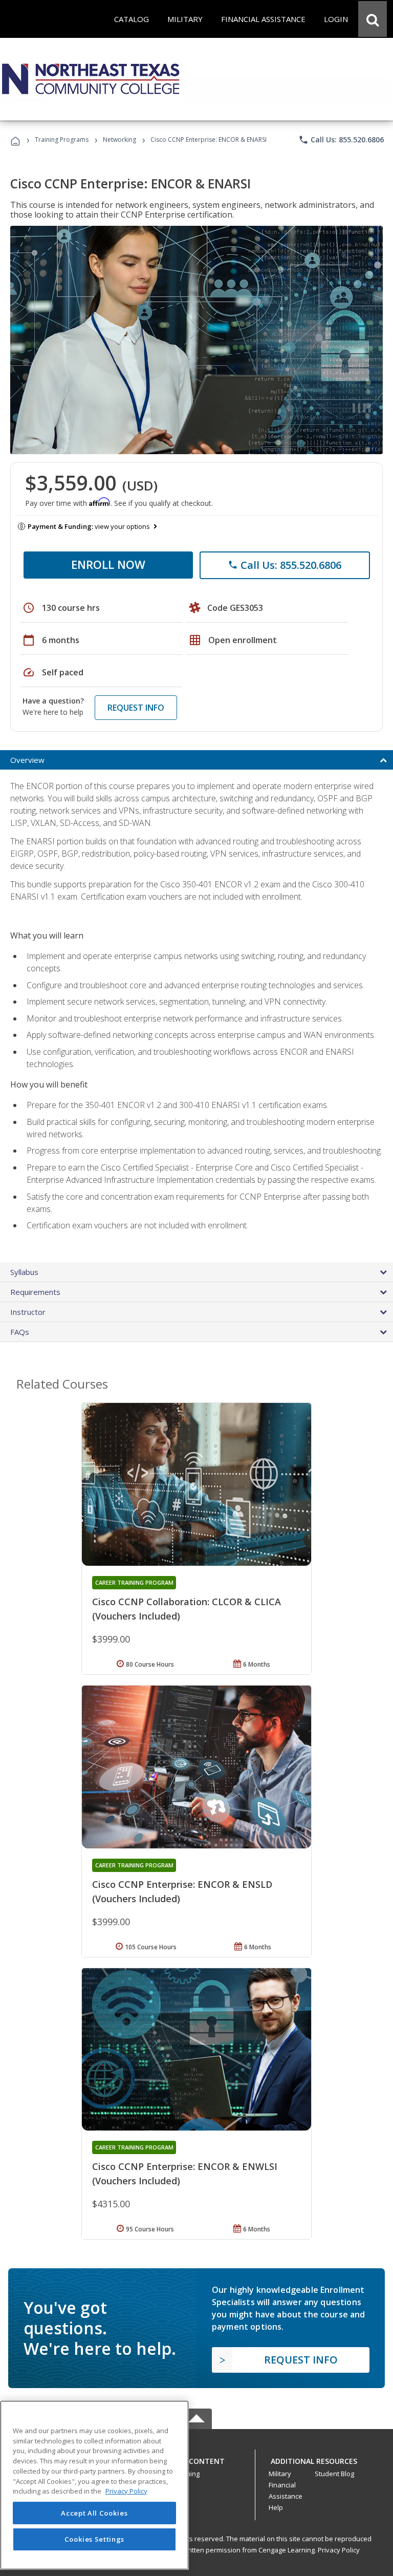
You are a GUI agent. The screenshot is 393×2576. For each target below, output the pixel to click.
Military (280, 2474)
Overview (27, 760)
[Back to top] (196, 2458)
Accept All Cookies (94, 2513)
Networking (119, 140)
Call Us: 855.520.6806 (341, 140)
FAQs (20, 1332)
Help (276, 2507)
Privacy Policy (339, 2550)
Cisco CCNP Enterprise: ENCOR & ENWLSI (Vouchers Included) (185, 2174)
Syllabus (24, 1272)
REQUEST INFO (136, 708)
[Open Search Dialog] (373, 19)
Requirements (35, 1292)
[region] (94, 2485)
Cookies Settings (95, 2539)
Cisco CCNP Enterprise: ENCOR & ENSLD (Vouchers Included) (182, 1891)
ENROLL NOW (108, 564)
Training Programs (62, 140)
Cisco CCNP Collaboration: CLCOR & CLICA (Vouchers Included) (187, 1609)
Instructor (28, 1312)
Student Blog (334, 2474)
